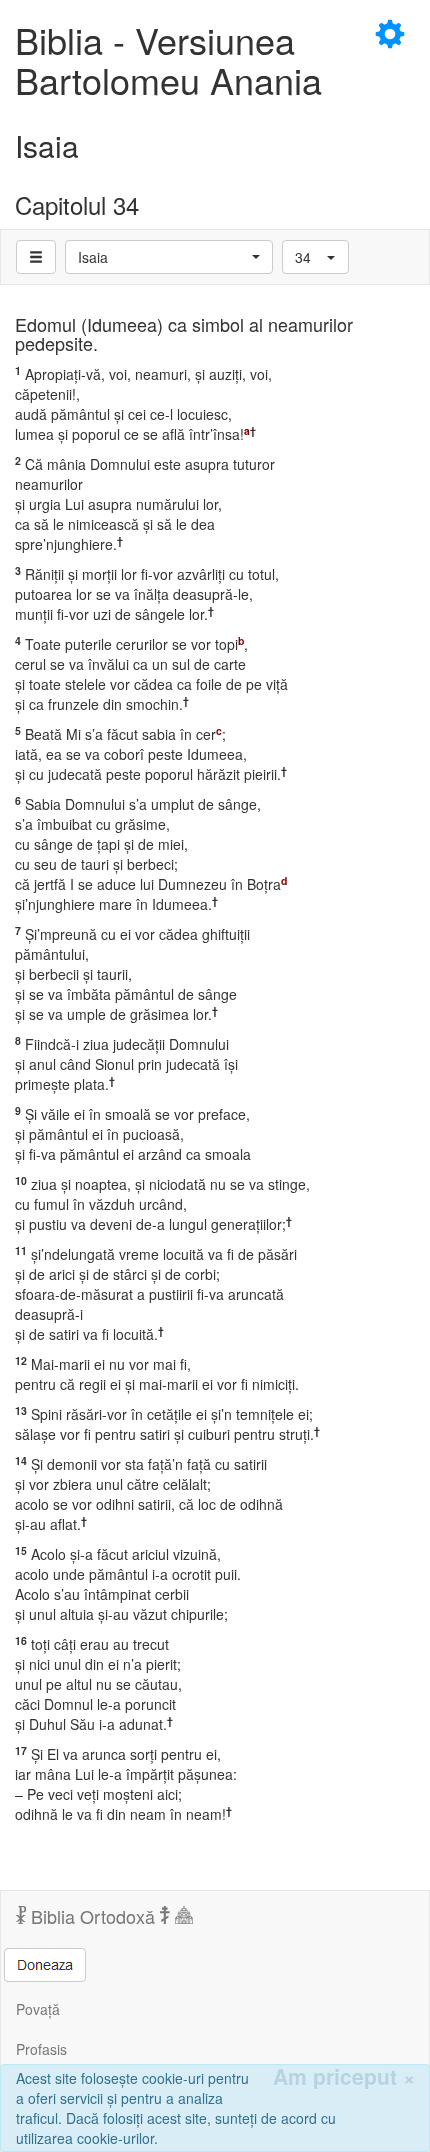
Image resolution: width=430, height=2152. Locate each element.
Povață (38, 2009)
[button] (169, 257)
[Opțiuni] (36, 257)
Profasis (41, 2049)
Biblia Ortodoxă (93, 1916)
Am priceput (344, 2076)
